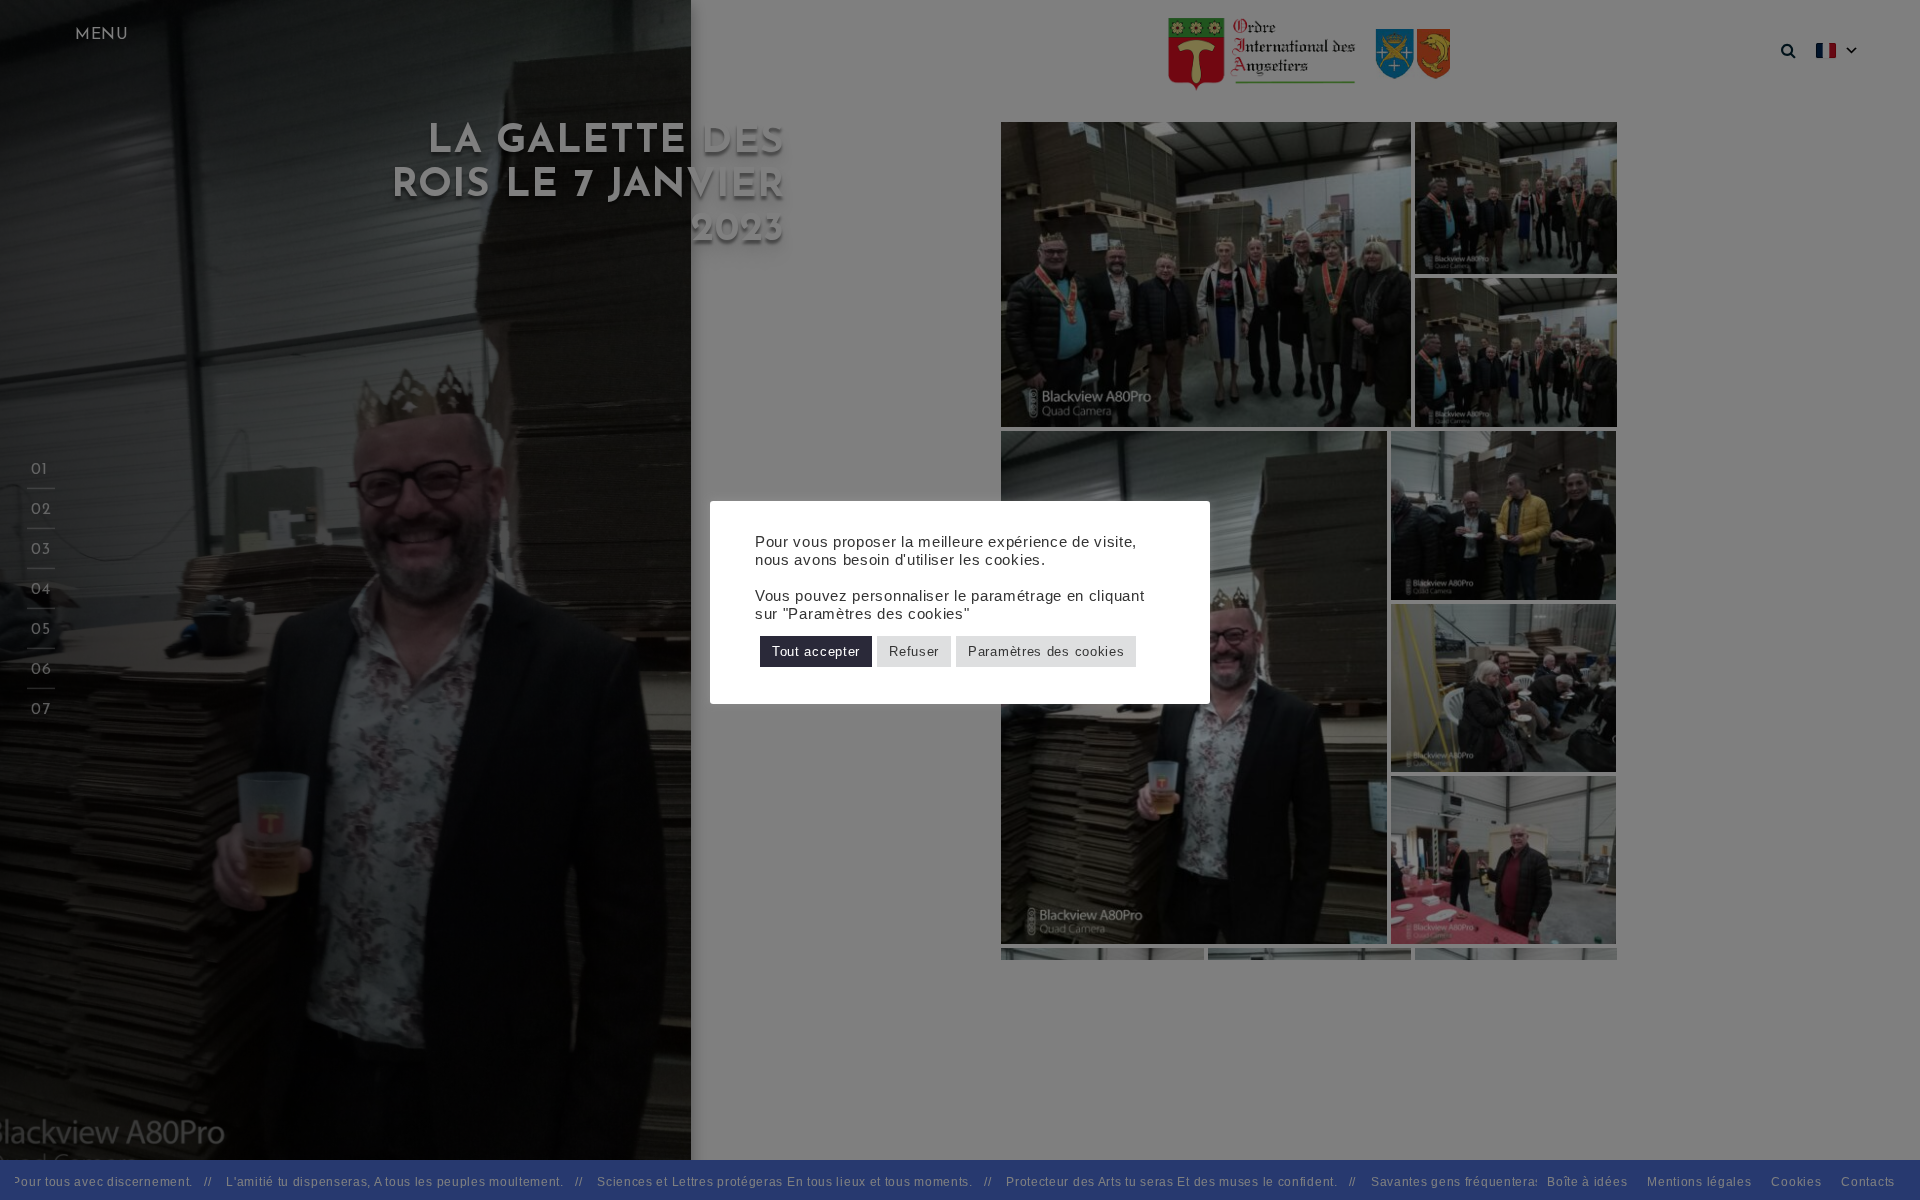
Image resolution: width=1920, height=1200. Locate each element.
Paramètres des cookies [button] (1046, 651)
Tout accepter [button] (816, 651)
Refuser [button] (914, 651)
